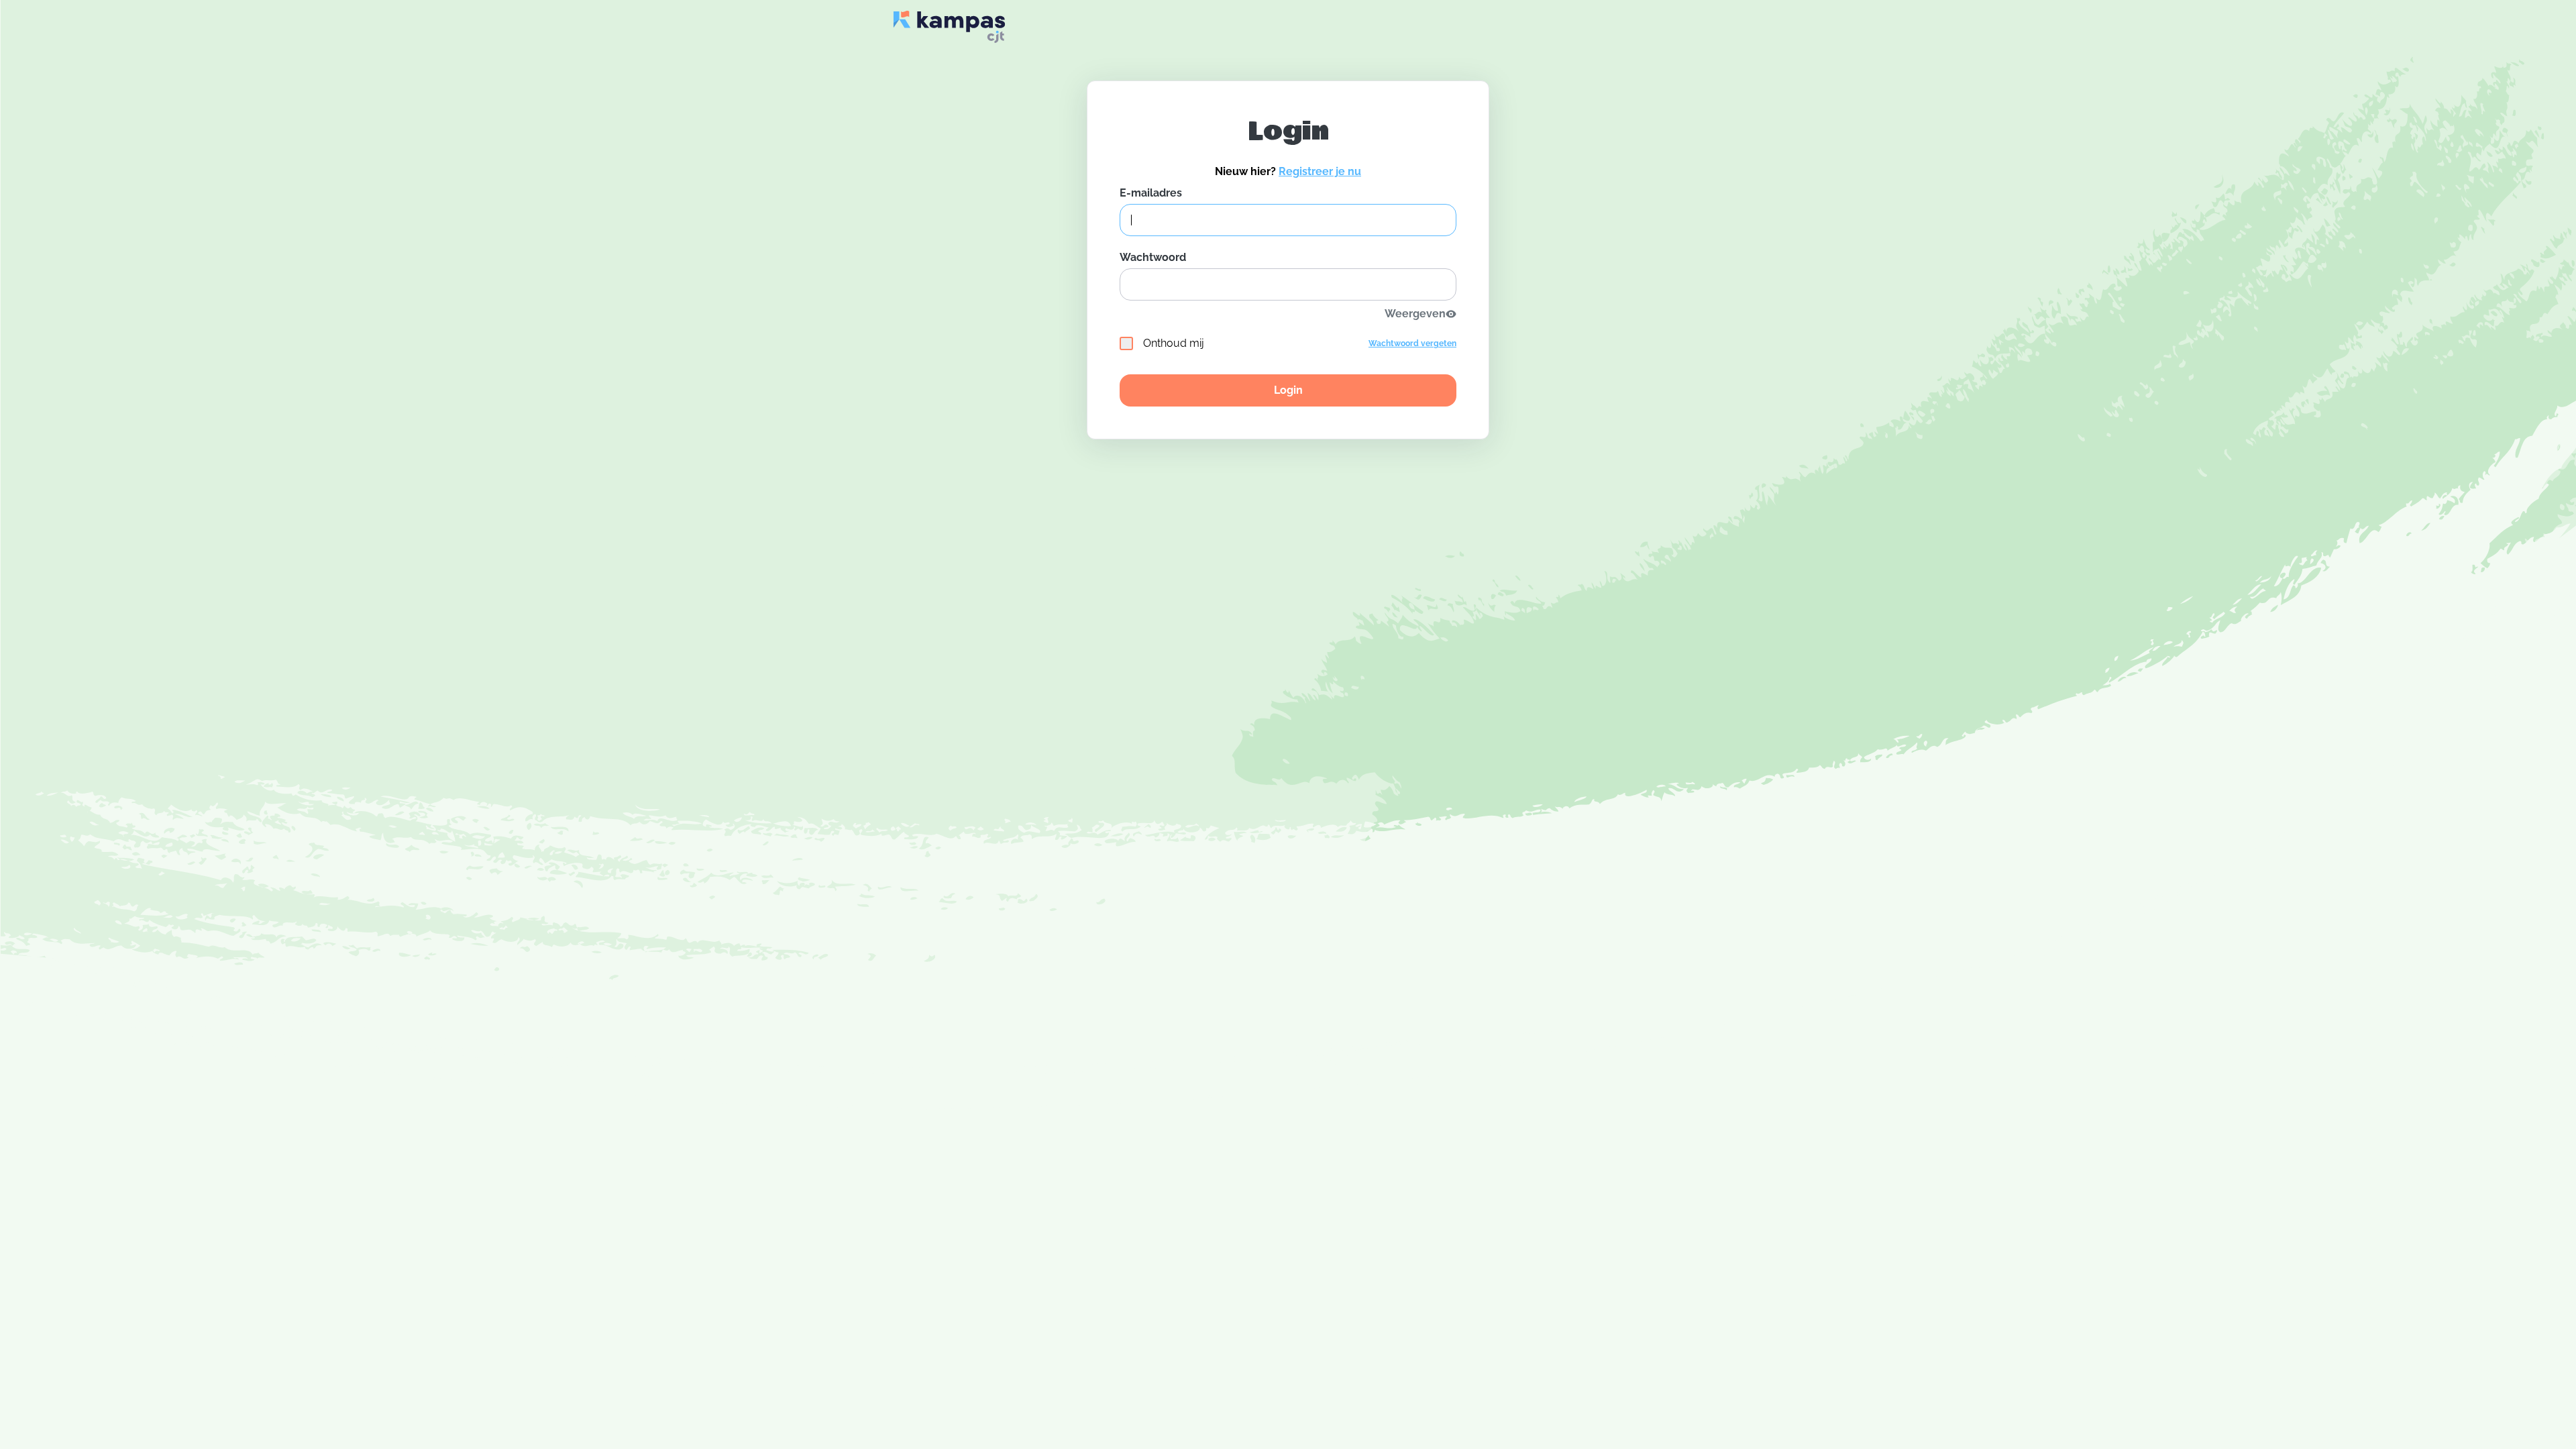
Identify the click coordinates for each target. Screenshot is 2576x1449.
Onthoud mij (1174, 343)
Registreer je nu (1320, 171)
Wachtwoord (1153, 257)
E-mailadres (1151, 193)
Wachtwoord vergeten (1412, 343)
